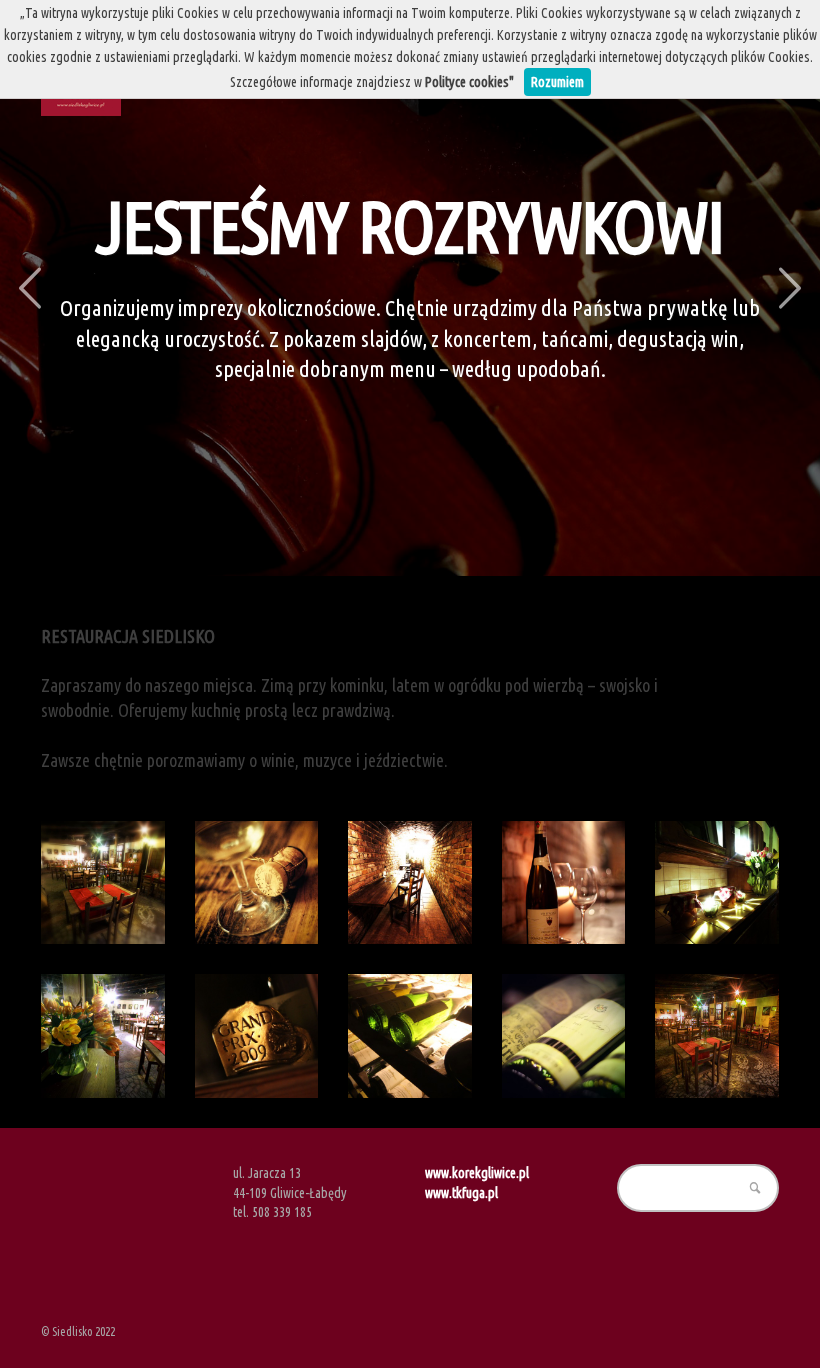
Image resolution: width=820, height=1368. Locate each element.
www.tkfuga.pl (461, 1193)
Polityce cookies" (469, 82)
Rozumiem (557, 82)
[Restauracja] (717, 1036)
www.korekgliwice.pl (477, 1173)
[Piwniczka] (410, 883)
